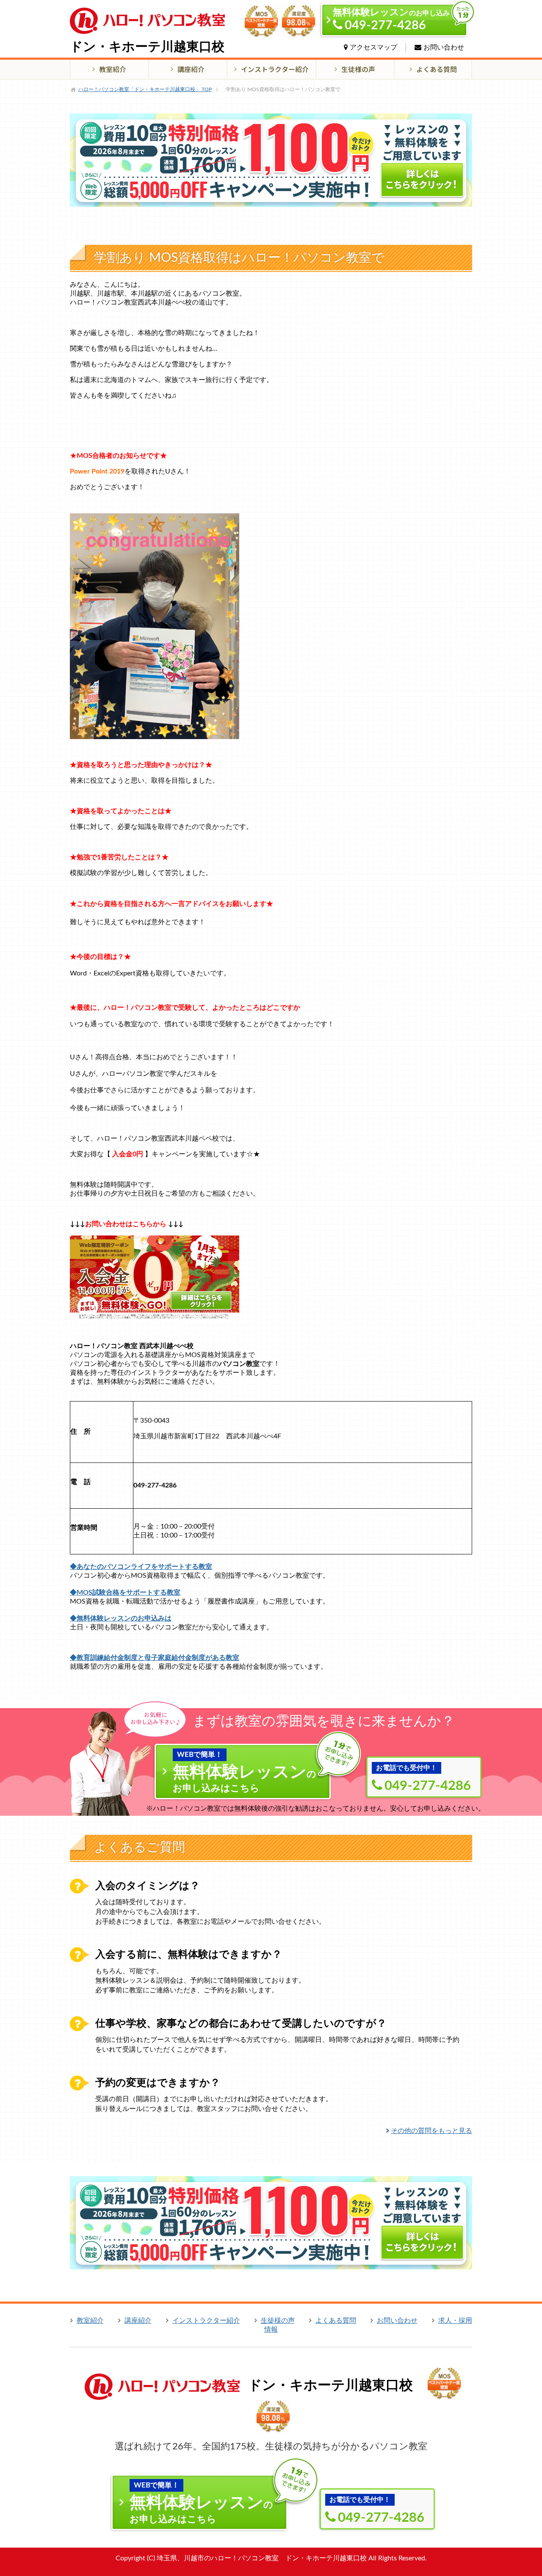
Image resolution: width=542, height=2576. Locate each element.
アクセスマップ (373, 47)
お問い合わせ (444, 47)
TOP (145, 89)
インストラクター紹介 (206, 2321)
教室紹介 (90, 2321)
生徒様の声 (278, 2321)
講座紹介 (138, 2321)
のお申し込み (391, 20)
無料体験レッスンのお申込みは (124, 1618)
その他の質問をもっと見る (431, 2131)
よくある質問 (336, 2321)
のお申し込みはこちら (245, 1772)
